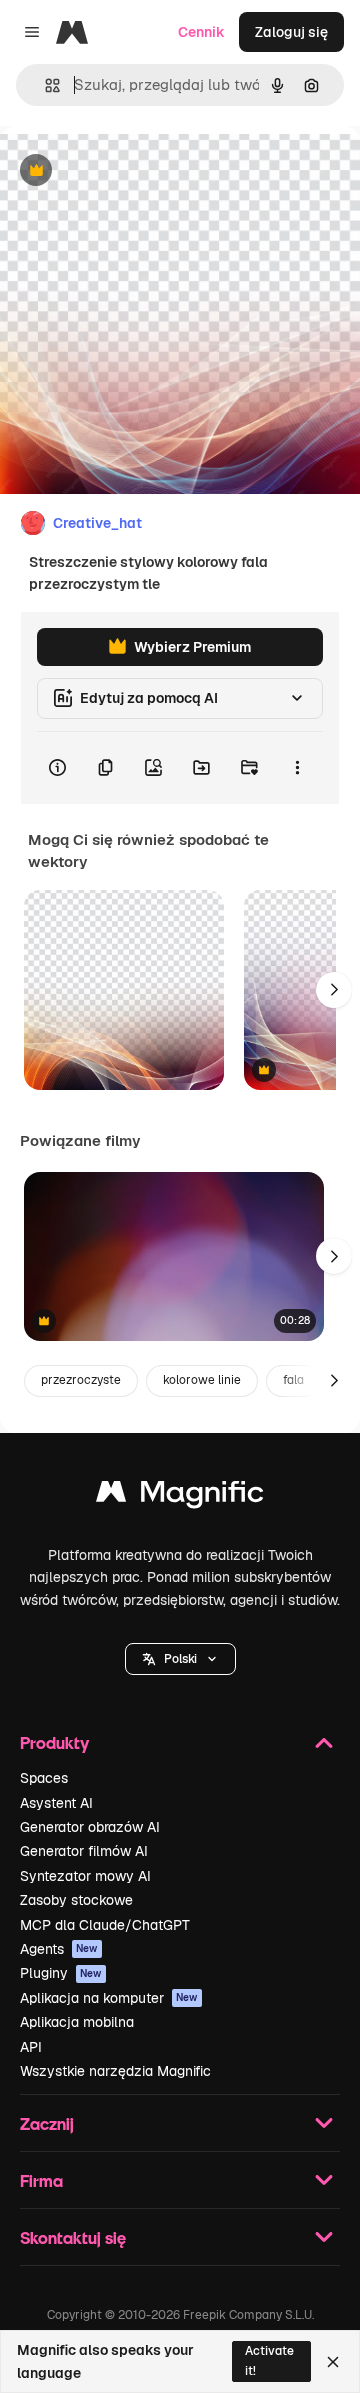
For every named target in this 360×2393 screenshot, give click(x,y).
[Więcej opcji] (297, 768)
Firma (41, 2180)
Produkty (54, 1742)
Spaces (44, 1778)
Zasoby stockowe (76, 1900)
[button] (180, 1659)
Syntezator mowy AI (85, 1876)
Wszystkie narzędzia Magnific (115, 2071)
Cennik (201, 32)
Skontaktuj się (73, 2237)
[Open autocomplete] (44, 85)
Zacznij (47, 2123)
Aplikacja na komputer (109, 1998)
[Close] (333, 2362)
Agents (59, 1949)
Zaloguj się (291, 32)
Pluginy (61, 1973)
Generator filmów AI (84, 1851)
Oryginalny (138, 171)
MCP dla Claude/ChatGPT (105, 1925)
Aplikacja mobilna (77, 2022)
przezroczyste (81, 1380)
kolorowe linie (202, 1380)
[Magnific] (180, 1496)
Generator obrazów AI (90, 1827)
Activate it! (269, 2360)
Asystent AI (56, 1803)
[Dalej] (334, 990)
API (31, 2047)
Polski (180, 1659)
